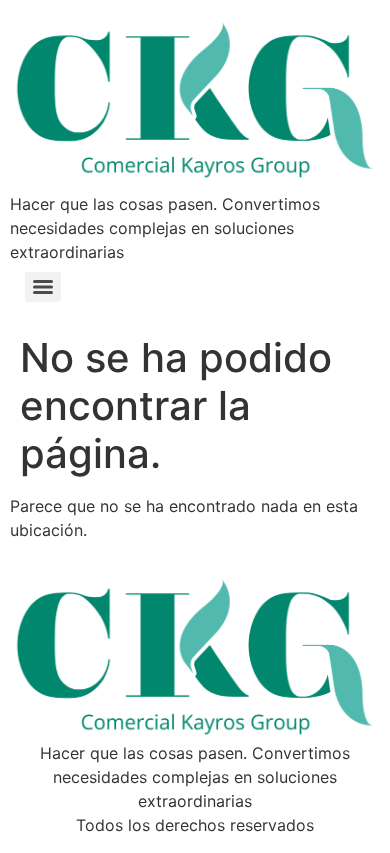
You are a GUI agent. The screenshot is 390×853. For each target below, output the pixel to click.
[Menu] (43, 287)
